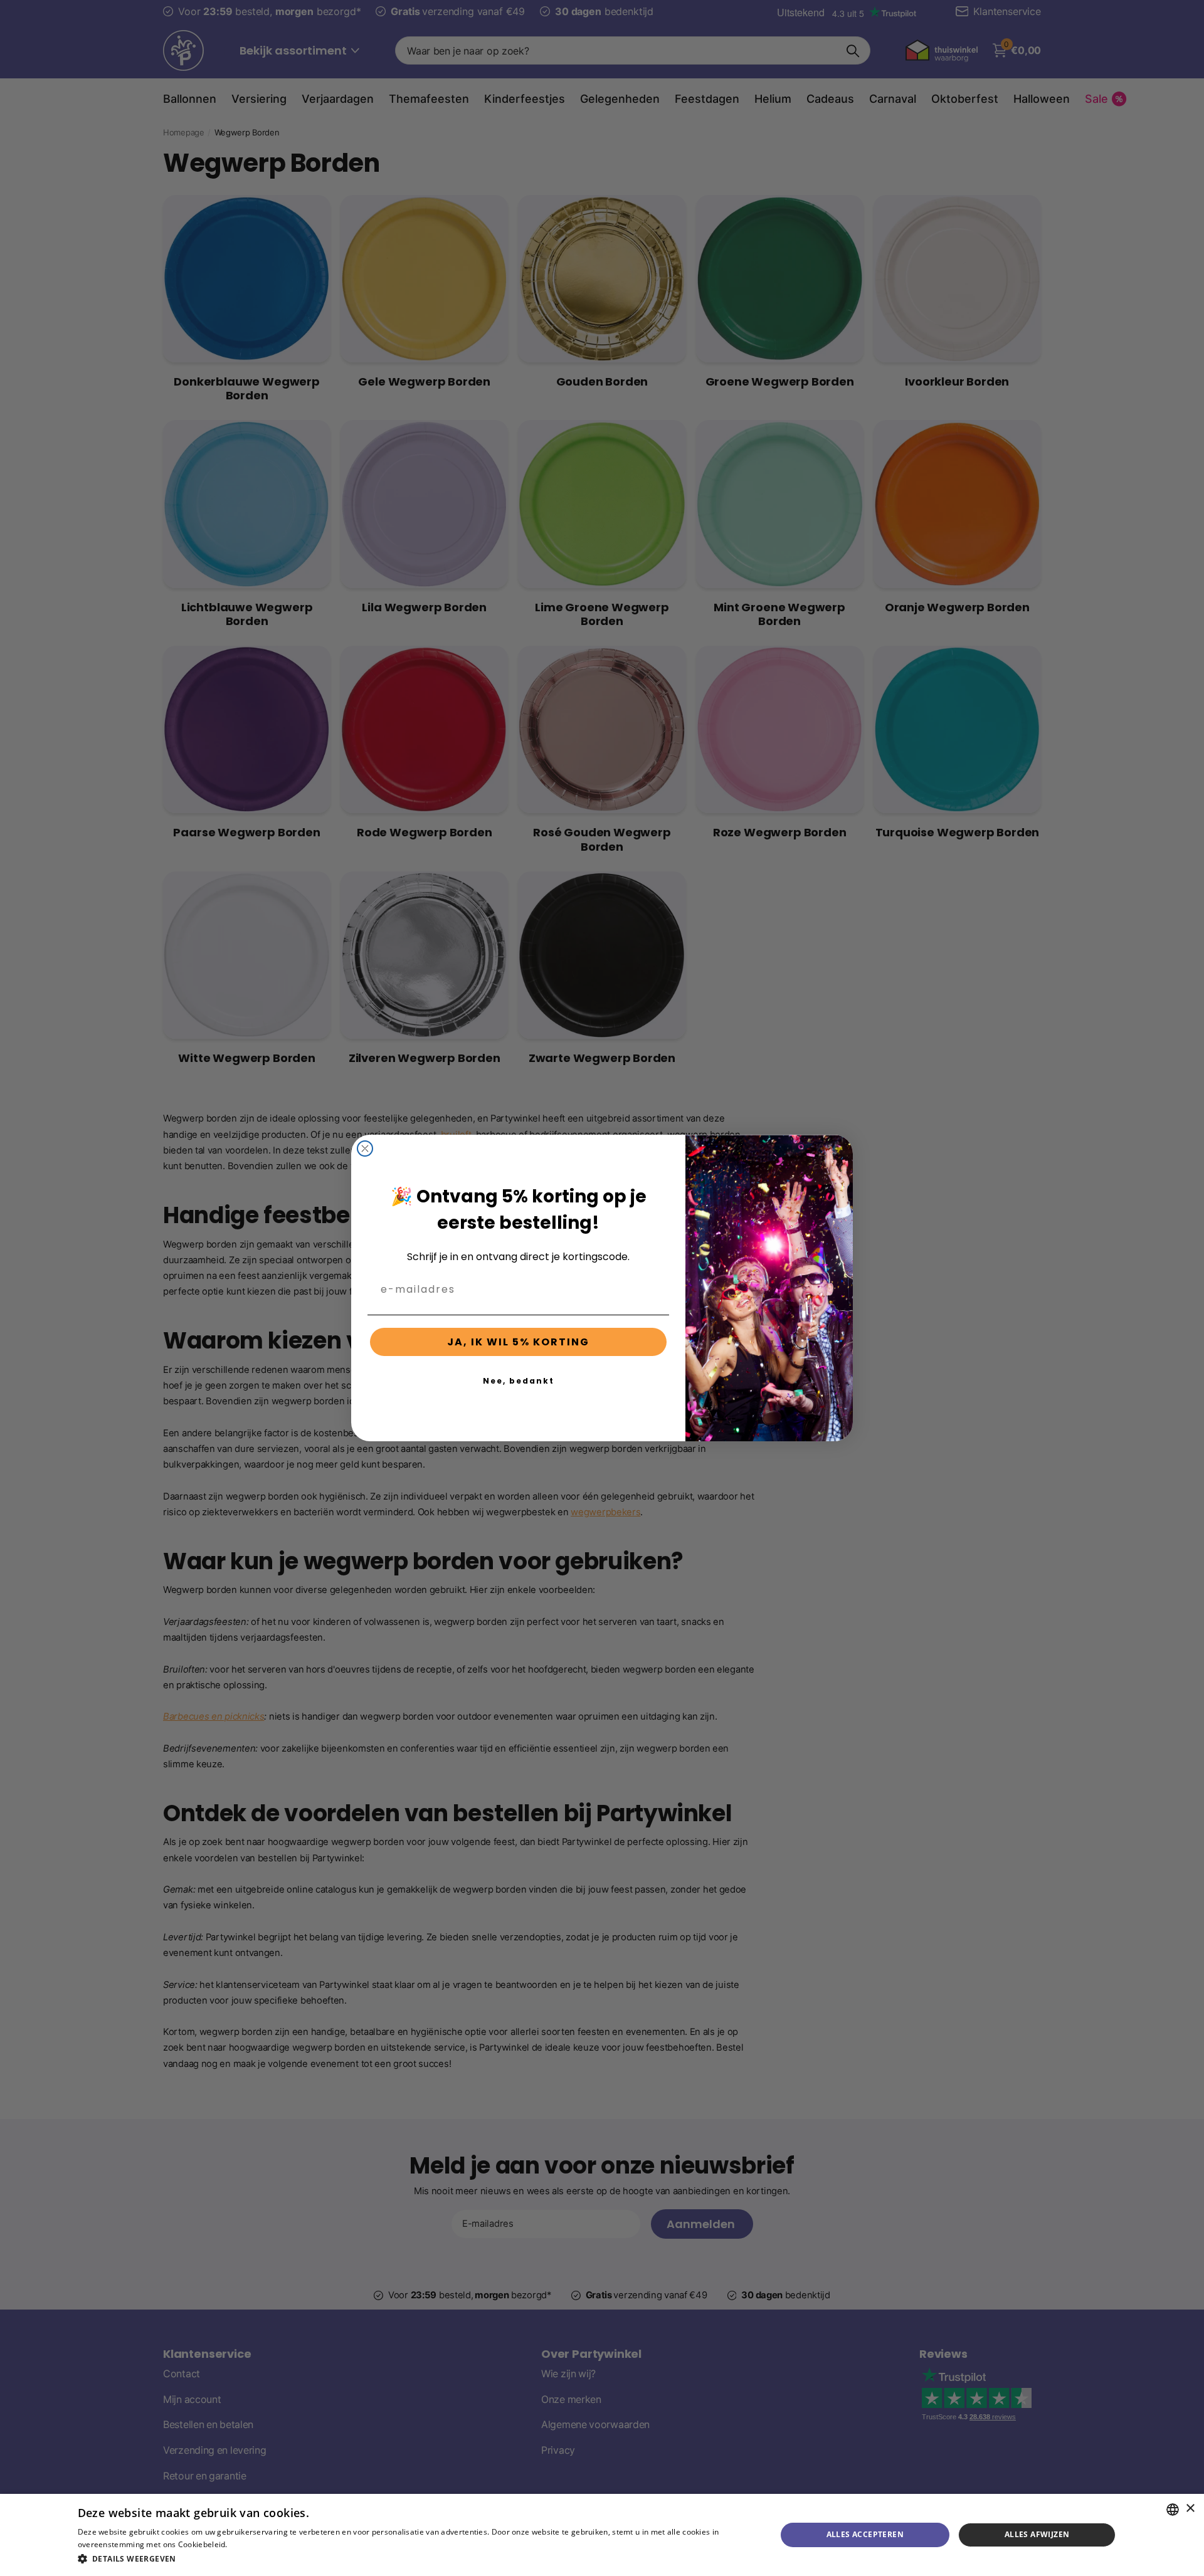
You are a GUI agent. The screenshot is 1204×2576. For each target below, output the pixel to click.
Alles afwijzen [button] (1037, 2534)
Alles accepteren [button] (865, 2534)
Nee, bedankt (519, 1381)
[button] (417, 2559)
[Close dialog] (365, 1149)
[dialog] (602, 2535)
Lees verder (251, 2544)
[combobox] (1173, 2510)
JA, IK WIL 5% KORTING (518, 1342)
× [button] (1190, 2509)
